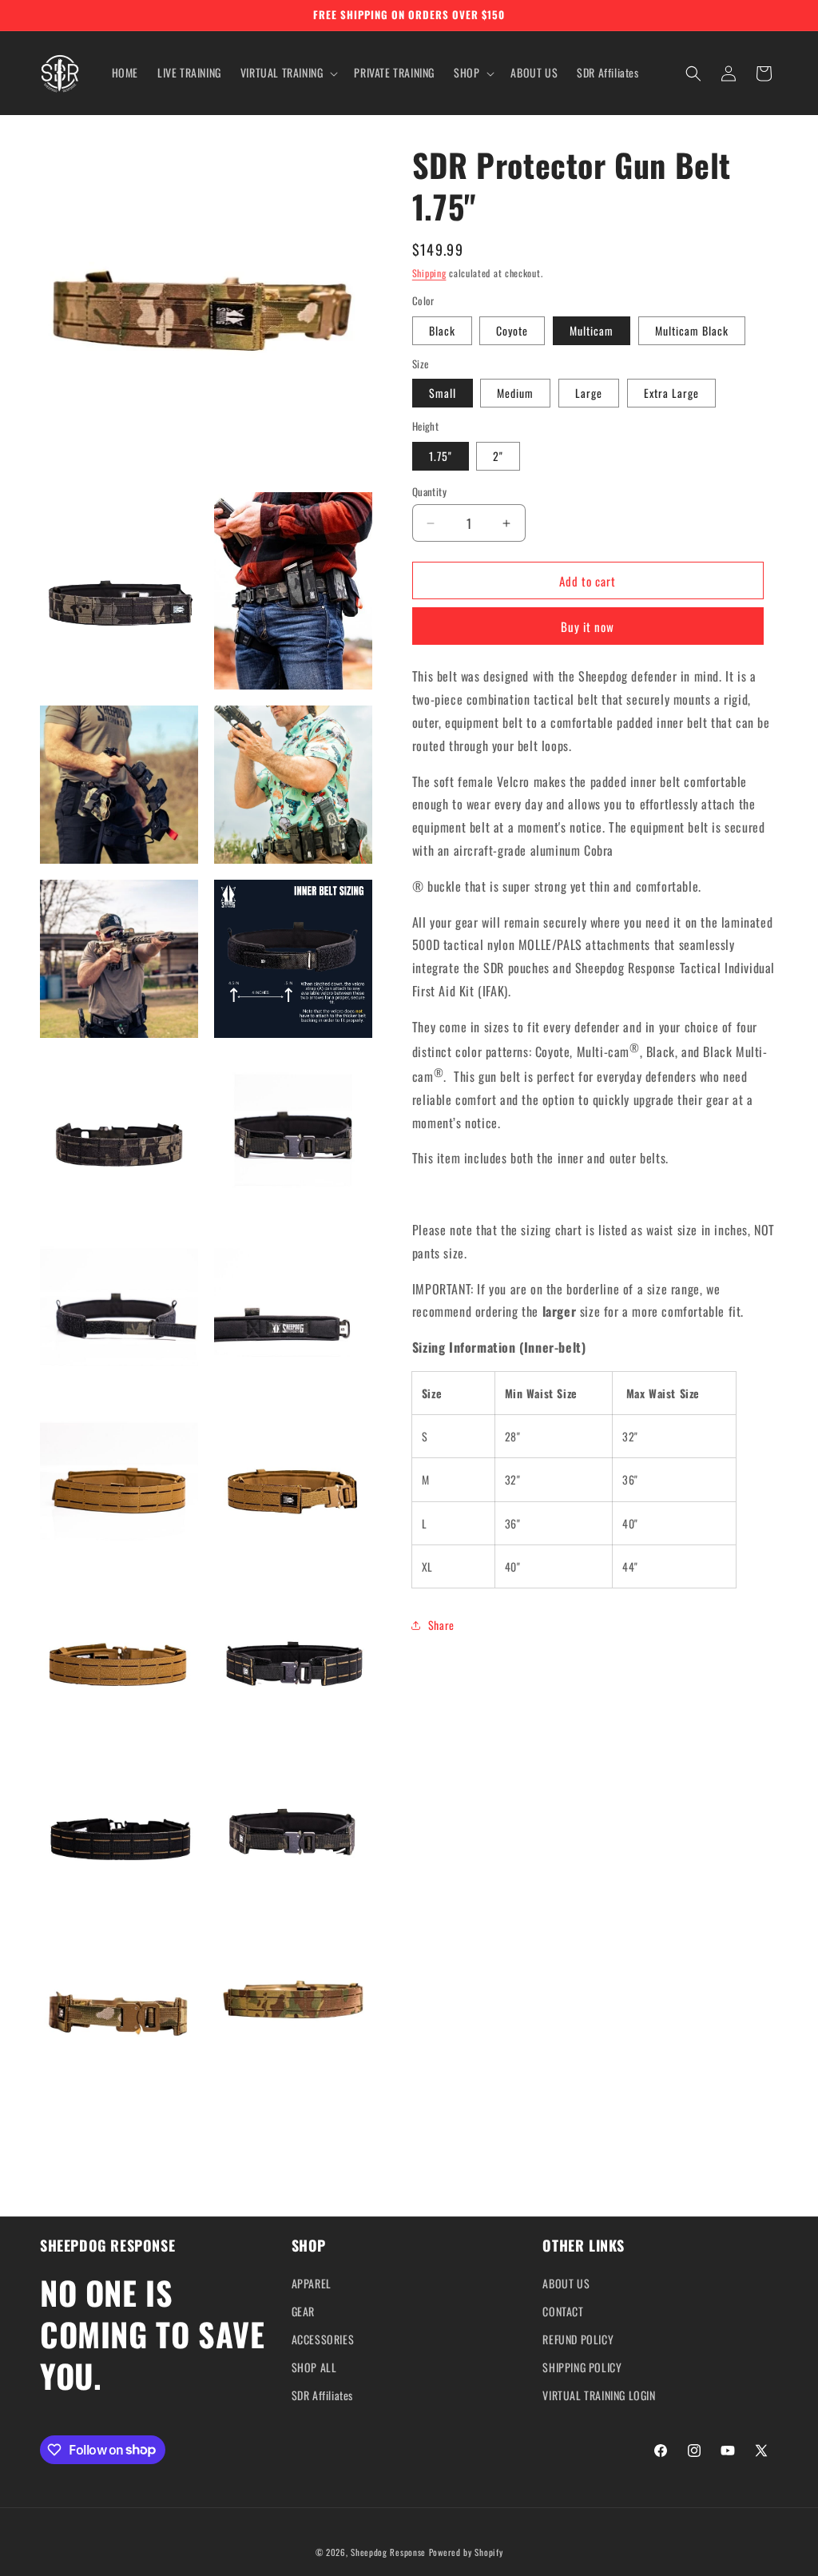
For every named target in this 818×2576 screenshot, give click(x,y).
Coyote (512, 330)
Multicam (592, 330)
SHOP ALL (314, 2367)
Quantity (429, 492)
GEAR (303, 2311)
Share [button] (441, 1625)
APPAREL (312, 2283)
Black (442, 330)
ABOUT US (566, 2283)
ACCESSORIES (323, 2339)
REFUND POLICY (578, 2339)
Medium (515, 393)
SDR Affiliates (322, 2395)
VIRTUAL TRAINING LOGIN (599, 2395)
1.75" (441, 456)
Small (443, 393)
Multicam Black (692, 330)
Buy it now (588, 626)
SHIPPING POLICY (582, 2367)
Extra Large (671, 393)
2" (498, 456)
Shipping (429, 273)
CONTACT (563, 2311)
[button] (288, 73)
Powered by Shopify (466, 2552)
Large (589, 393)
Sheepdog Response (388, 2552)
